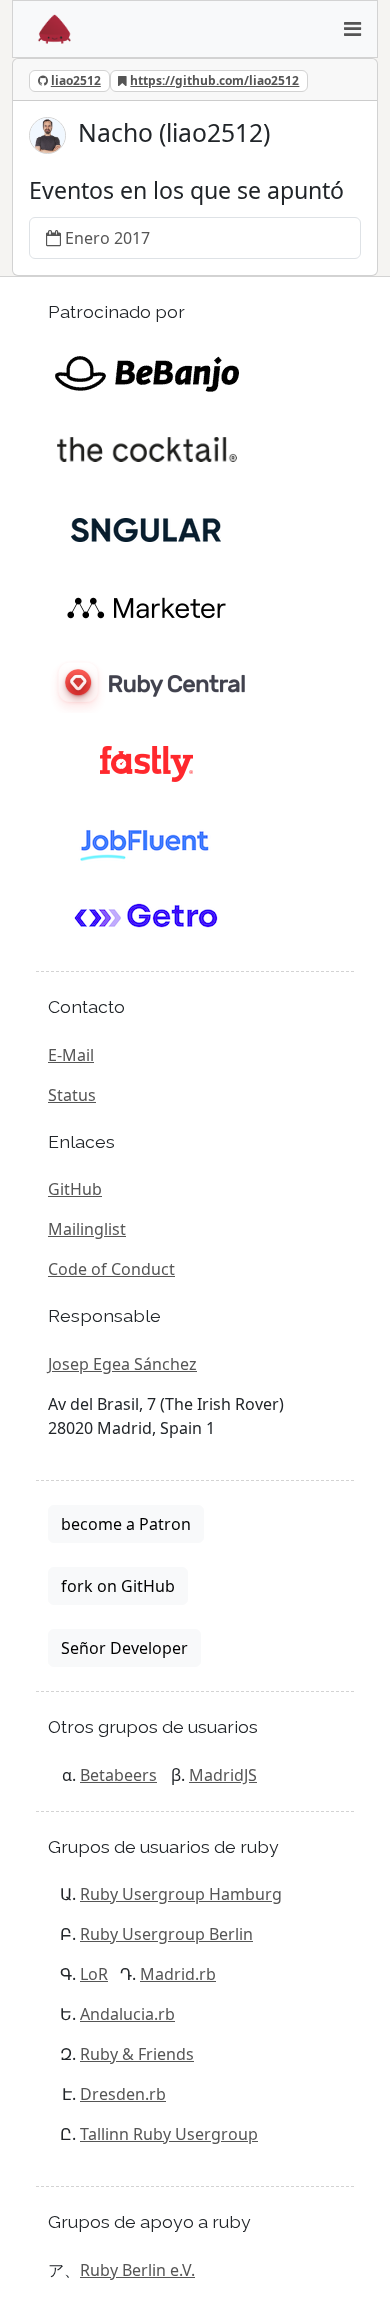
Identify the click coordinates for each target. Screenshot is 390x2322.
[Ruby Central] (146, 685)
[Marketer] (146, 607)
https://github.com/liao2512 (214, 80)
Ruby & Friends (137, 2054)
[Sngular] (146, 529)
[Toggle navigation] (352, 29)
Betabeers (118, 1775)
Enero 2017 (107, 238)
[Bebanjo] (146, 373)
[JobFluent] (146, 841)
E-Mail (71, 1055)
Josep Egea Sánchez (122, 1364)
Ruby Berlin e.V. (137, 2270)
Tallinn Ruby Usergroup (169, 2134)
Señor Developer (124, 1648)
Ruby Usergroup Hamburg (181, 1894)
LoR (94, 1974)
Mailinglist (87, 1229)
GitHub (75, 1189)
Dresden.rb (123, 2094)
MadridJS (223, 1775)
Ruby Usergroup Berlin (166, 1934)
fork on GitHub (118, 1586)
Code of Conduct (111, 1269)
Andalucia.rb (127, 2014)
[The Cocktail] (146, 451)
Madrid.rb (178, 1974)
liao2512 (76, 80)
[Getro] (146, 919)
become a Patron (126, 1524)
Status (72, 1095)
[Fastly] (146, 763)
